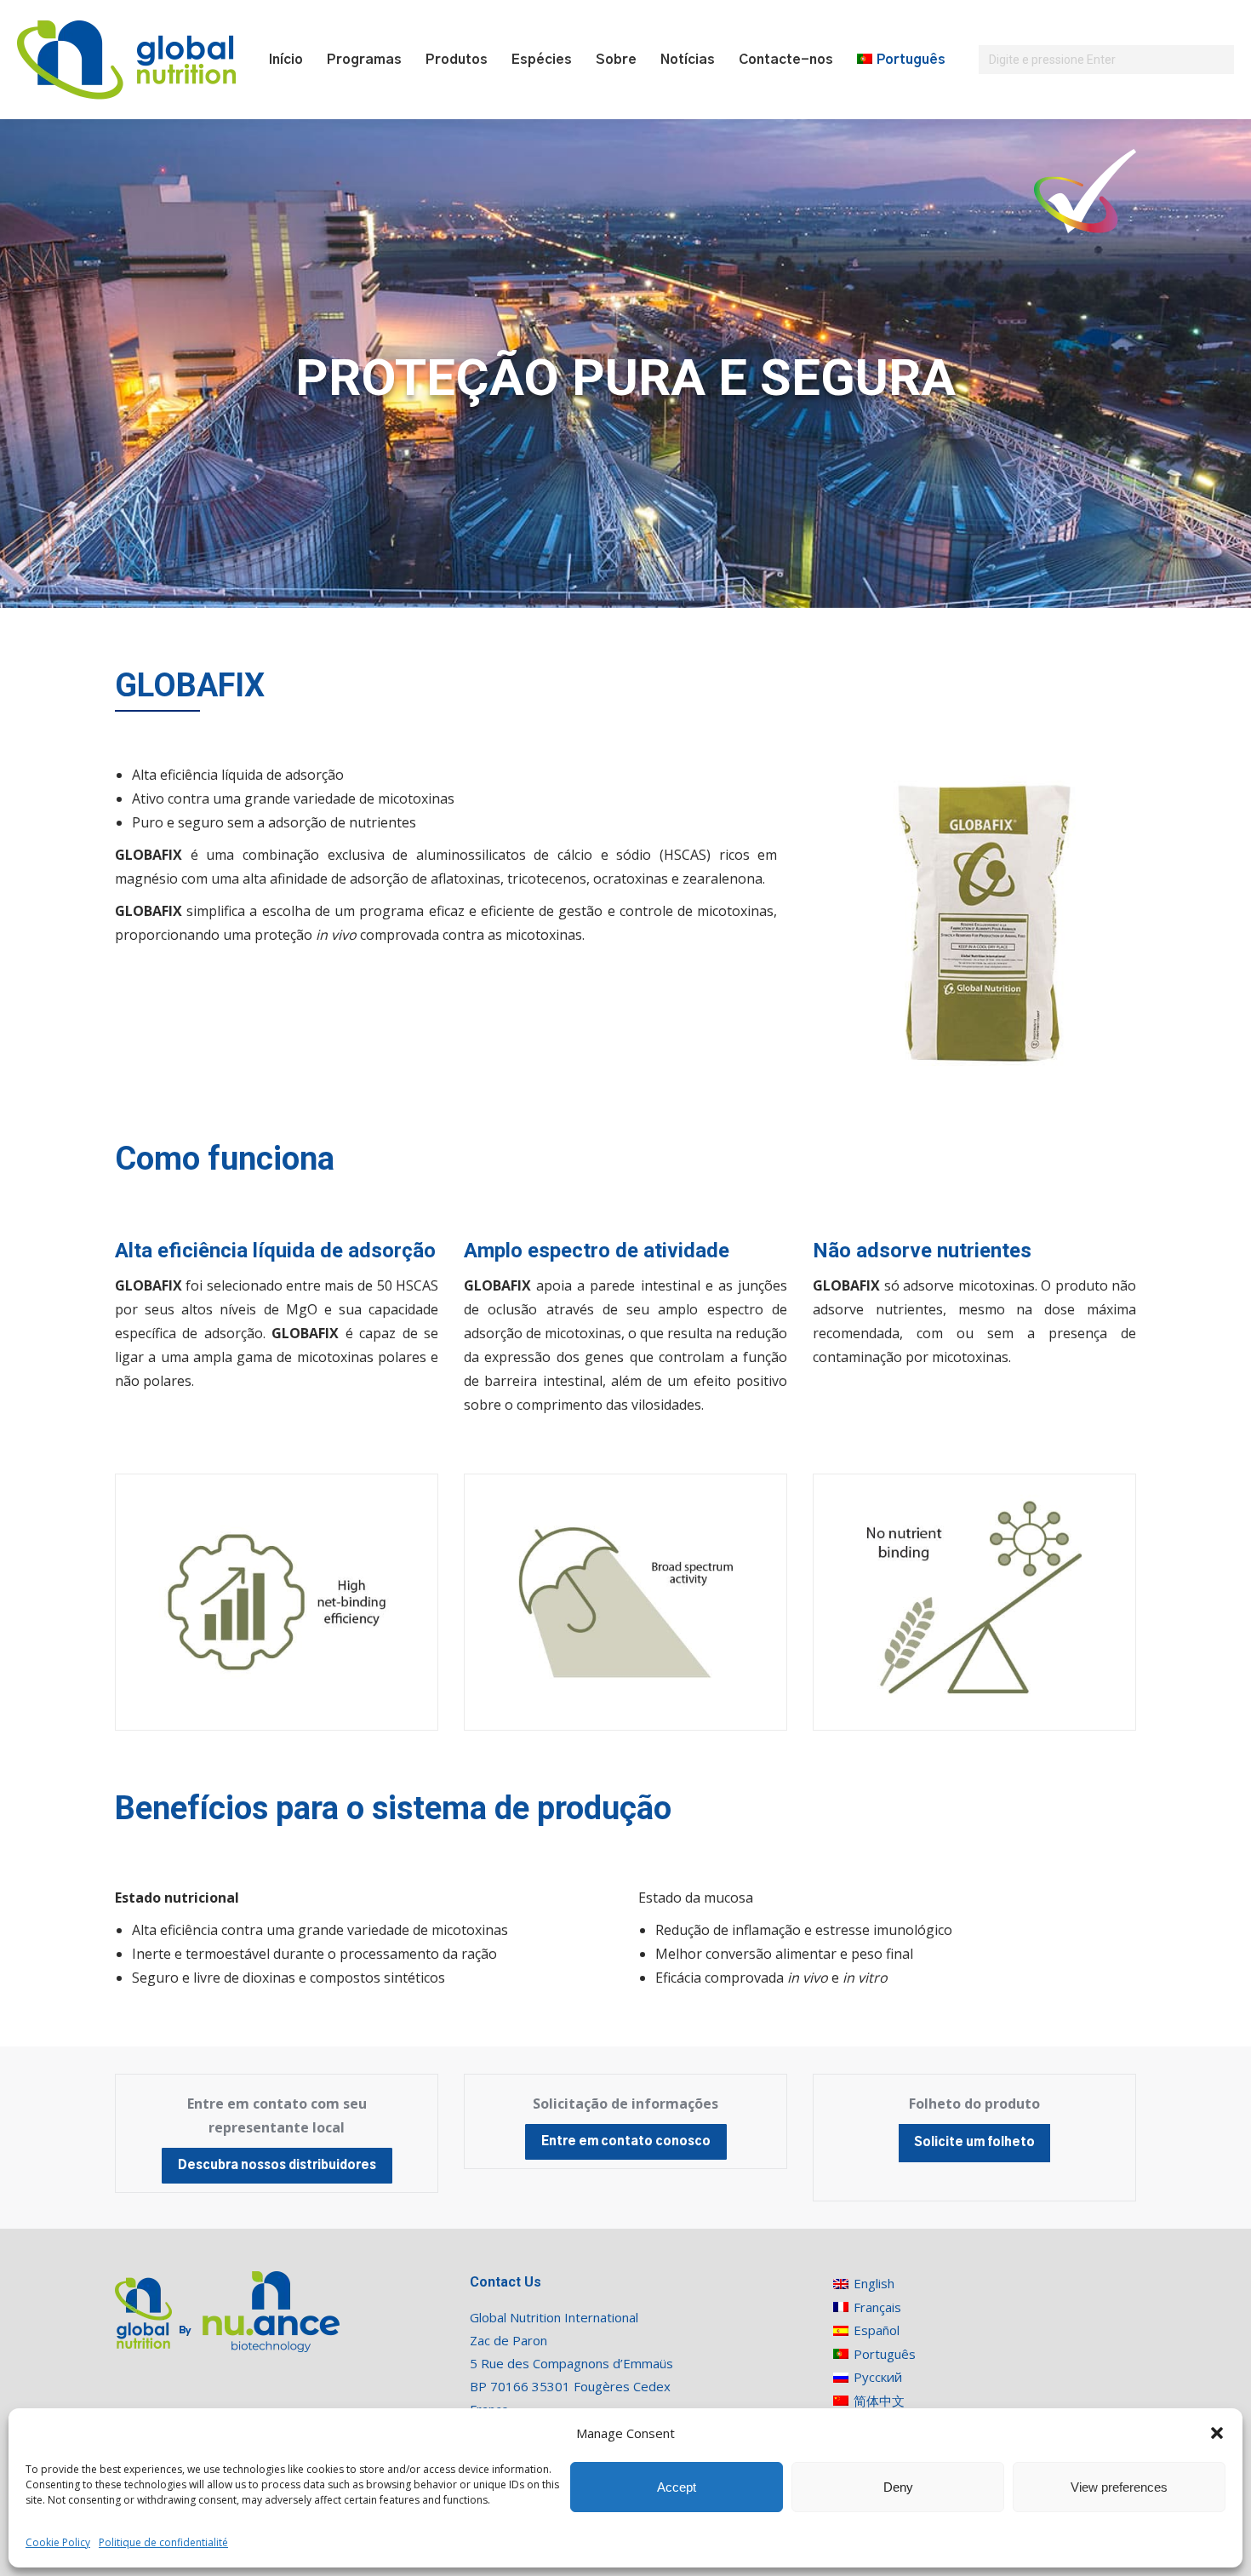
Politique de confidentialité (163, 2542)
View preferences (1119, 2487)
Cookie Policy (58, 2542)
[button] (1217, 2433)
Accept (677, 2487)
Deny (898, 2487)
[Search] (1219, 60)
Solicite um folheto (974, 2143)
